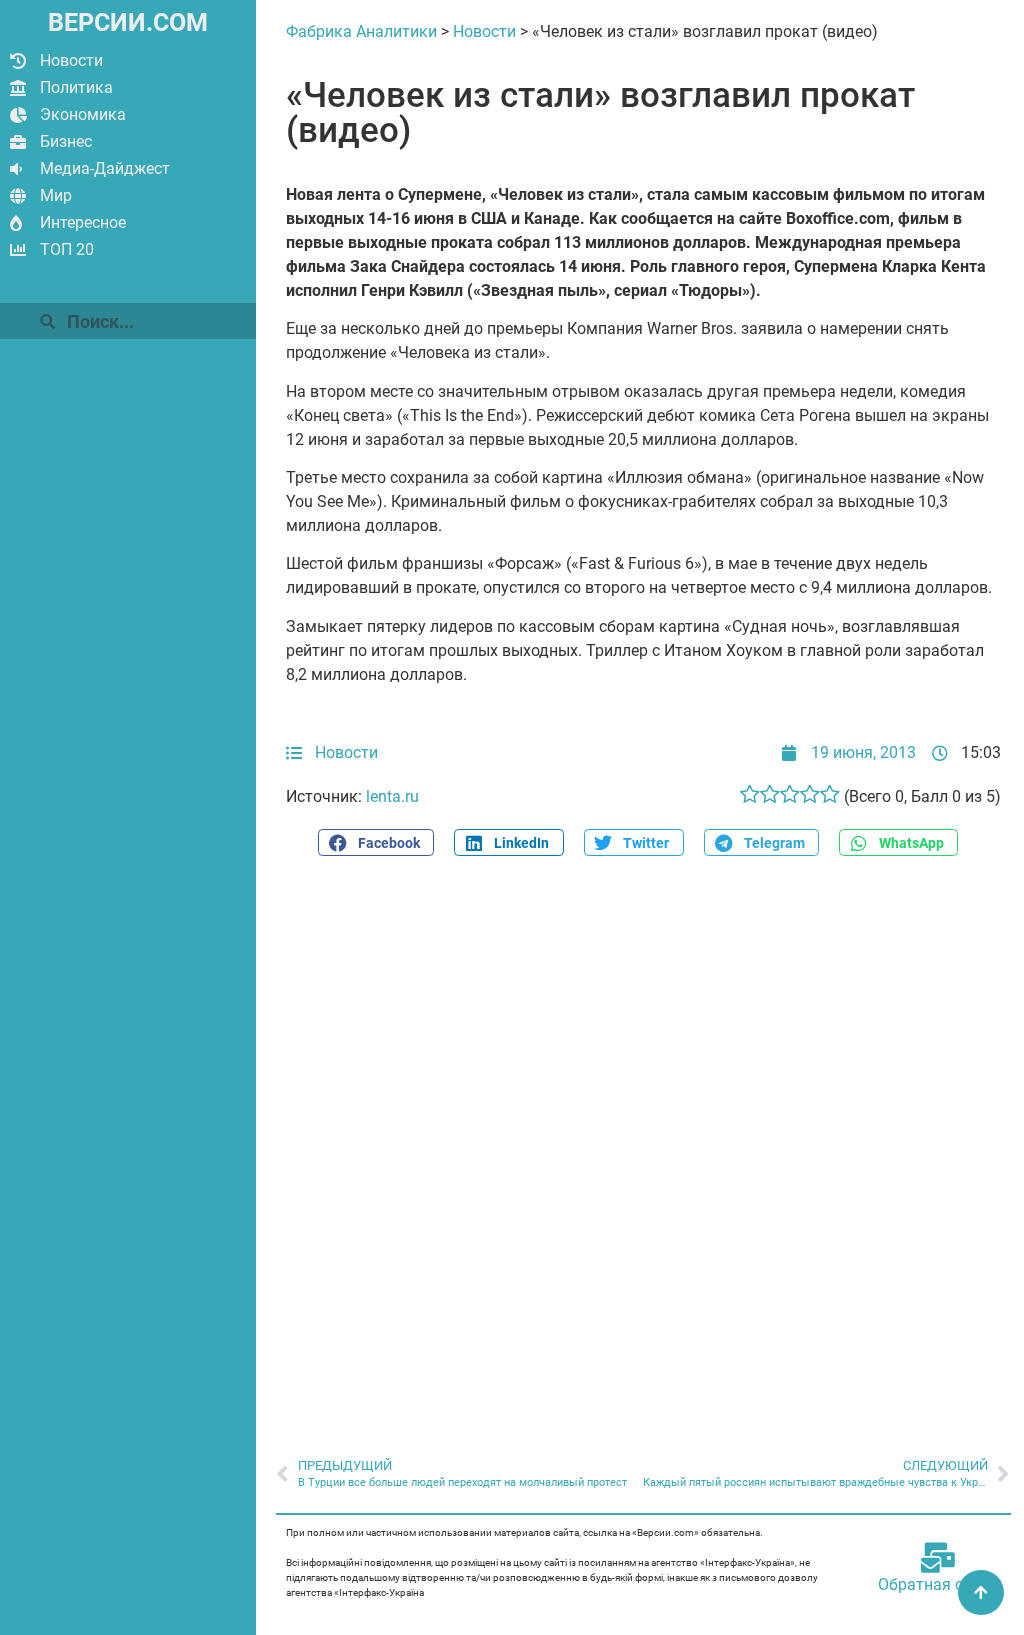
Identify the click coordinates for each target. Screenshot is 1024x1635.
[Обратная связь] (938, 1558)
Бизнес (66, 141)
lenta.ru (392, 796)
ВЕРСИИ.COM (128, 22)
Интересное (83, 222)
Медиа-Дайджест (105, 168)
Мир (56, 195)
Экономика (83, 114)
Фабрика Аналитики (361, 31)
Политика (76, 87)
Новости (71, 60)
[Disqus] (643, 1146)
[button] (376, 842)
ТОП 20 (67, 249)
